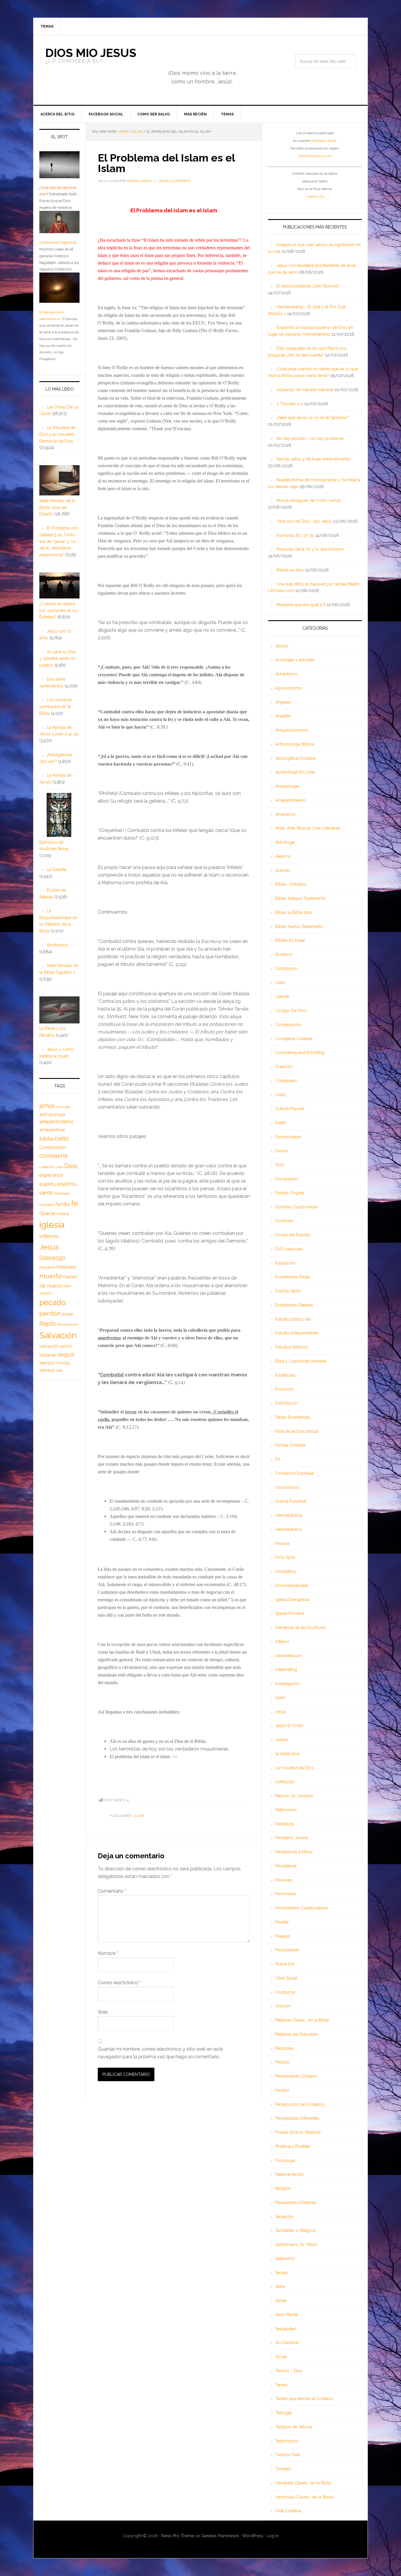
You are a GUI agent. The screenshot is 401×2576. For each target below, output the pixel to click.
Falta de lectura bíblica (297, 1431)
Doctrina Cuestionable (296, 1207)
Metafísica (285, 1824)
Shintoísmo (57, 945)
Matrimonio (286, 1810)
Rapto (48, 1324)
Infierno (282, 1642)
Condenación (288, 1025)
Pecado (283, 2062)
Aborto (282, 646)
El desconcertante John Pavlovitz (308, 286)
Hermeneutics (289, 1529)
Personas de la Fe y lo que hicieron (310, 549)
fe (74, 1203)
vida (59, 1371)
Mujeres (283, 1936)
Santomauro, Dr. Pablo (296, 2244)
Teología (284, 2413)
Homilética (285, 1571)
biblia (46, 1139)
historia (63, 1214)
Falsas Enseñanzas (293, 1417)
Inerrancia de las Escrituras (300, 1627)
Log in (273, 2536)
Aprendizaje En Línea (295, 772)
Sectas (282, 2273)
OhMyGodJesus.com (315, 156)
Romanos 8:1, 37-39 (295, 535)
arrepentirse (52, 1130)
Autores (283, 870)
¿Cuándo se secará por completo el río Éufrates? (58, 611)
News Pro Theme (178, 2536)
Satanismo (285, 2259)
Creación (284, 1067)
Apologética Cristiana (295, 758)
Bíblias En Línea (290, 940)
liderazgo (52, 1258)
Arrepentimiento (291, 800)
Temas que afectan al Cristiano (304, 2399)
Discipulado (287, 1179)
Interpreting (286, 1669)
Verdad (47, 1370)
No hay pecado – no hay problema (310, 438)
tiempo (47, 1363)
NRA (68, 1286)
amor (47, 1106)
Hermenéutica (289, 1515)
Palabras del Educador (297, 2034)
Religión (283, 2188)
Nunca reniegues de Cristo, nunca (309, 500)
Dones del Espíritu (293, 1235)
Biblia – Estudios (291, 884)
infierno (49, 1236)
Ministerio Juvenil (292, 1838)
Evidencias (285, 1375)
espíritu (48, 1184)
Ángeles (283, 702)
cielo (62, 1138)
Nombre (108, 1953)
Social (281, 2357)
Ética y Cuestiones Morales (301, 1361)
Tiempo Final (288, 2455)
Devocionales (288, 1137)
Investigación (288, 1684)
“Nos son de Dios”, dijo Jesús (304, 521)
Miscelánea (286, 1866)
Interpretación (288, 1656)
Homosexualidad (292, 1585)
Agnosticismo (288, 688)
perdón (50, 1313)
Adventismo (287, 674)
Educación (285, 1263)
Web (103, 2012)
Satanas (48, 1355)
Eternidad (62, 1193)
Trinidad (283, 2469)
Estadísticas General (294, 1305)
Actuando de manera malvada (305, 390)
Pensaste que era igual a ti (301, 605)
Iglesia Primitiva (290, 1613)
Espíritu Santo (288, 1291)
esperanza (51, 1175)
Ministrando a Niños (294, 1852)
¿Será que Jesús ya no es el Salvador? (313, 418)
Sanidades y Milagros (296, 2230)
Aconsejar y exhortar (295, 660)
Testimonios (287, 2441)
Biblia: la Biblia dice (294, 912)
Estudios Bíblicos (292, 1347)
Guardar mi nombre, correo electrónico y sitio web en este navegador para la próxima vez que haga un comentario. (160, 2053)
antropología (52, 1114)
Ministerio (47, 1267)
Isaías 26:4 (316, 196)
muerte (51, 1276)
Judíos (282, 1740)
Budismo (284, 954)
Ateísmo (283, 856)
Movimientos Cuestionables (302, 1908)
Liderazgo (285, 1782)
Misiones (284, 1880)
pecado (53, 1302)
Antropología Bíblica (295, 744)
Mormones (286, 1894)
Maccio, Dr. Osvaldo (294, 1796)
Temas (282, 2385)
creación (47, 1167)
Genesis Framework (220, 2536)
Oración (283, 2006)
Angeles (283, 716)
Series (281, 2301)
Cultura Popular (290, 1109)
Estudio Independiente (297, 1333)
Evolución (285, 1389)
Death (281, 1123)
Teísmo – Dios (289, 2371)
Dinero (282, 1151)
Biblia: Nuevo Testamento (299, 927)
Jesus (49, 1247)
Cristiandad (286, 1081)
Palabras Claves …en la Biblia (302, 2020)
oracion (46, 1293)
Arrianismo (285, 814)
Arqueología (287, 786)
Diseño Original (290, 1193)
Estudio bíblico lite (293, 1319)
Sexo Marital (287, 2315)
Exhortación (287, 1403)
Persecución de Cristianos (300, 2104)
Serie (280, 2286)
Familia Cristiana (290, 1445)
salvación (49, 1346)
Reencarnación (289, 2174)
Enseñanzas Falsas (293, 1277)
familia (63, 1204)
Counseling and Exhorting (300, 1052)
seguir (66, 1354)
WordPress (253, 2536)
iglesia (52, 1225)
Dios (280, 1165)
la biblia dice (287, 1754)
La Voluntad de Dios (295, 1768)
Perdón (282, 2090)
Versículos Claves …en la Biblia (304, 2497)
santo (66, 1346)
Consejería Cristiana (294, 1039)
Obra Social (286, 1978)
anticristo (63, 1107)
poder (68, 1314)
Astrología (285, 842)
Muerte (282, 1922)
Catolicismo (287, 968)
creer (59, 1167)
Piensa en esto (290, 570)
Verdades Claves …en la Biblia (303, 2483)
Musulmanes (287, 1950)
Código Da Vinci (291, 1010)
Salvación (284, 2217)
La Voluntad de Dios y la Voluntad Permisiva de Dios (57, 434)
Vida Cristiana (288, 2511)
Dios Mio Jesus (91, 53)
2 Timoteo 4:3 (290, 404)
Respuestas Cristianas (296, 2202)
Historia (282, 1543)
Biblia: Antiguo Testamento (300, 898)
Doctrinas (284, 1221)
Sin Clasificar (287, 2343)
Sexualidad (286, 2329)
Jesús (281, 1712)
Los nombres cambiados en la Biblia (56, 707)
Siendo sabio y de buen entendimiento (313, 459)
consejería (53, 1156)
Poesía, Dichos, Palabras (298, 2132)
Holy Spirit (285, 1557)
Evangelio (47, 1205)
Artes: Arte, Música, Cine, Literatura (308, 828)
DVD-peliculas (289, 1249)
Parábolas (285, 2048)
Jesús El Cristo (289, 1726)
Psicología (285, 2160)
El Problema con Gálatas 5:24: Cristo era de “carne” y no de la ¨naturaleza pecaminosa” (59, 541)
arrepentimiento (57, 1122)
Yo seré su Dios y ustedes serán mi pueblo (58, 659)
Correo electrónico (119, 1983)
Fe (278, 1459)
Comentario (112, 1891)
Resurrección (67, 1324)
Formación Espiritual (295, 1473)
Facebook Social (324, 141)
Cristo (281, 1095)
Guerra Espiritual (291, 1501)
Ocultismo (285, 1992)
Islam (139, 1816)
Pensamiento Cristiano (296, 2076)
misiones (66, 1267)
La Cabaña (57, 870)
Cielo (280, 983)
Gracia (47, 1213)
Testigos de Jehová (294, 2427)
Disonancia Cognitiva (58, 242)
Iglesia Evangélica (292, 1600)
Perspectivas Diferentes (297, 2118)
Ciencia (282, 996)
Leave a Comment (175, 181)
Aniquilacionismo (292, 730)
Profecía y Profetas (293, 2146)
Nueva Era (285, 1964)
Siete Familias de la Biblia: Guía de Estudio (57, 507)
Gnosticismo (287, 1487)
